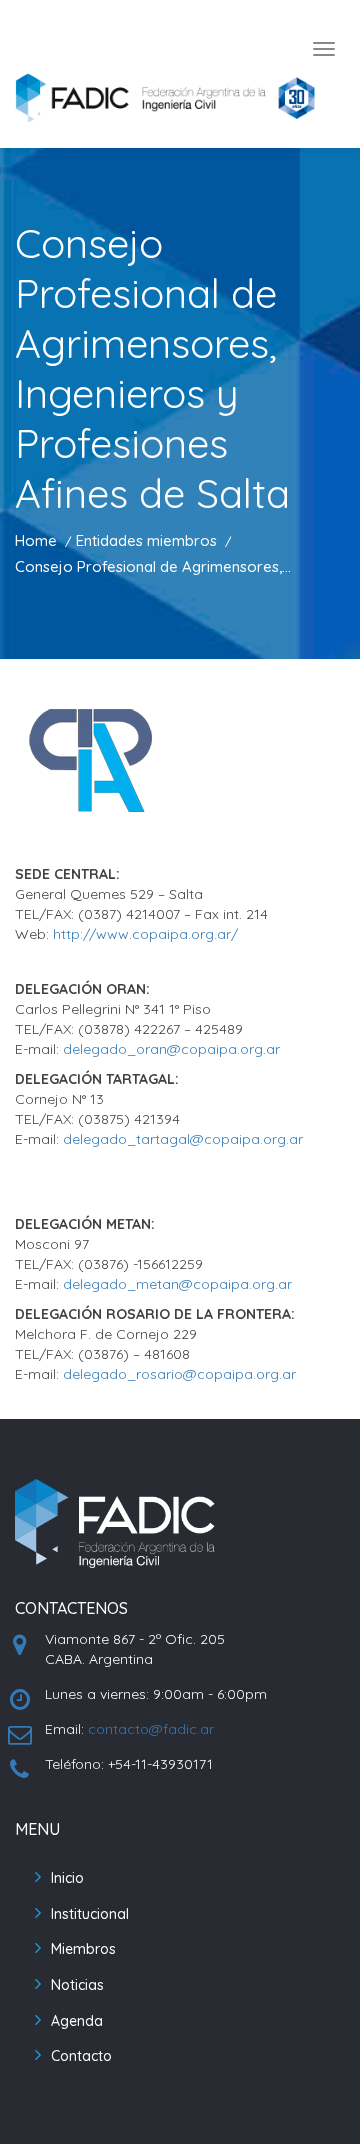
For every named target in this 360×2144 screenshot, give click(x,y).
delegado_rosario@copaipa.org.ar (179, 1374)
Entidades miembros (146, 540)
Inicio (67, 1878)
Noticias (77, 1985)
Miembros (83, 1949)
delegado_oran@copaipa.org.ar (171, 1049)
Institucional (90, 1914)
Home (36, 540)
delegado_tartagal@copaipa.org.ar (183, 1139)
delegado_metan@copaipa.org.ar (177, 1284)
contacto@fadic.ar (151, 1729)
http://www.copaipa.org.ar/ (145, 934)
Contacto (81, 2056)
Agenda (77, 2021)
